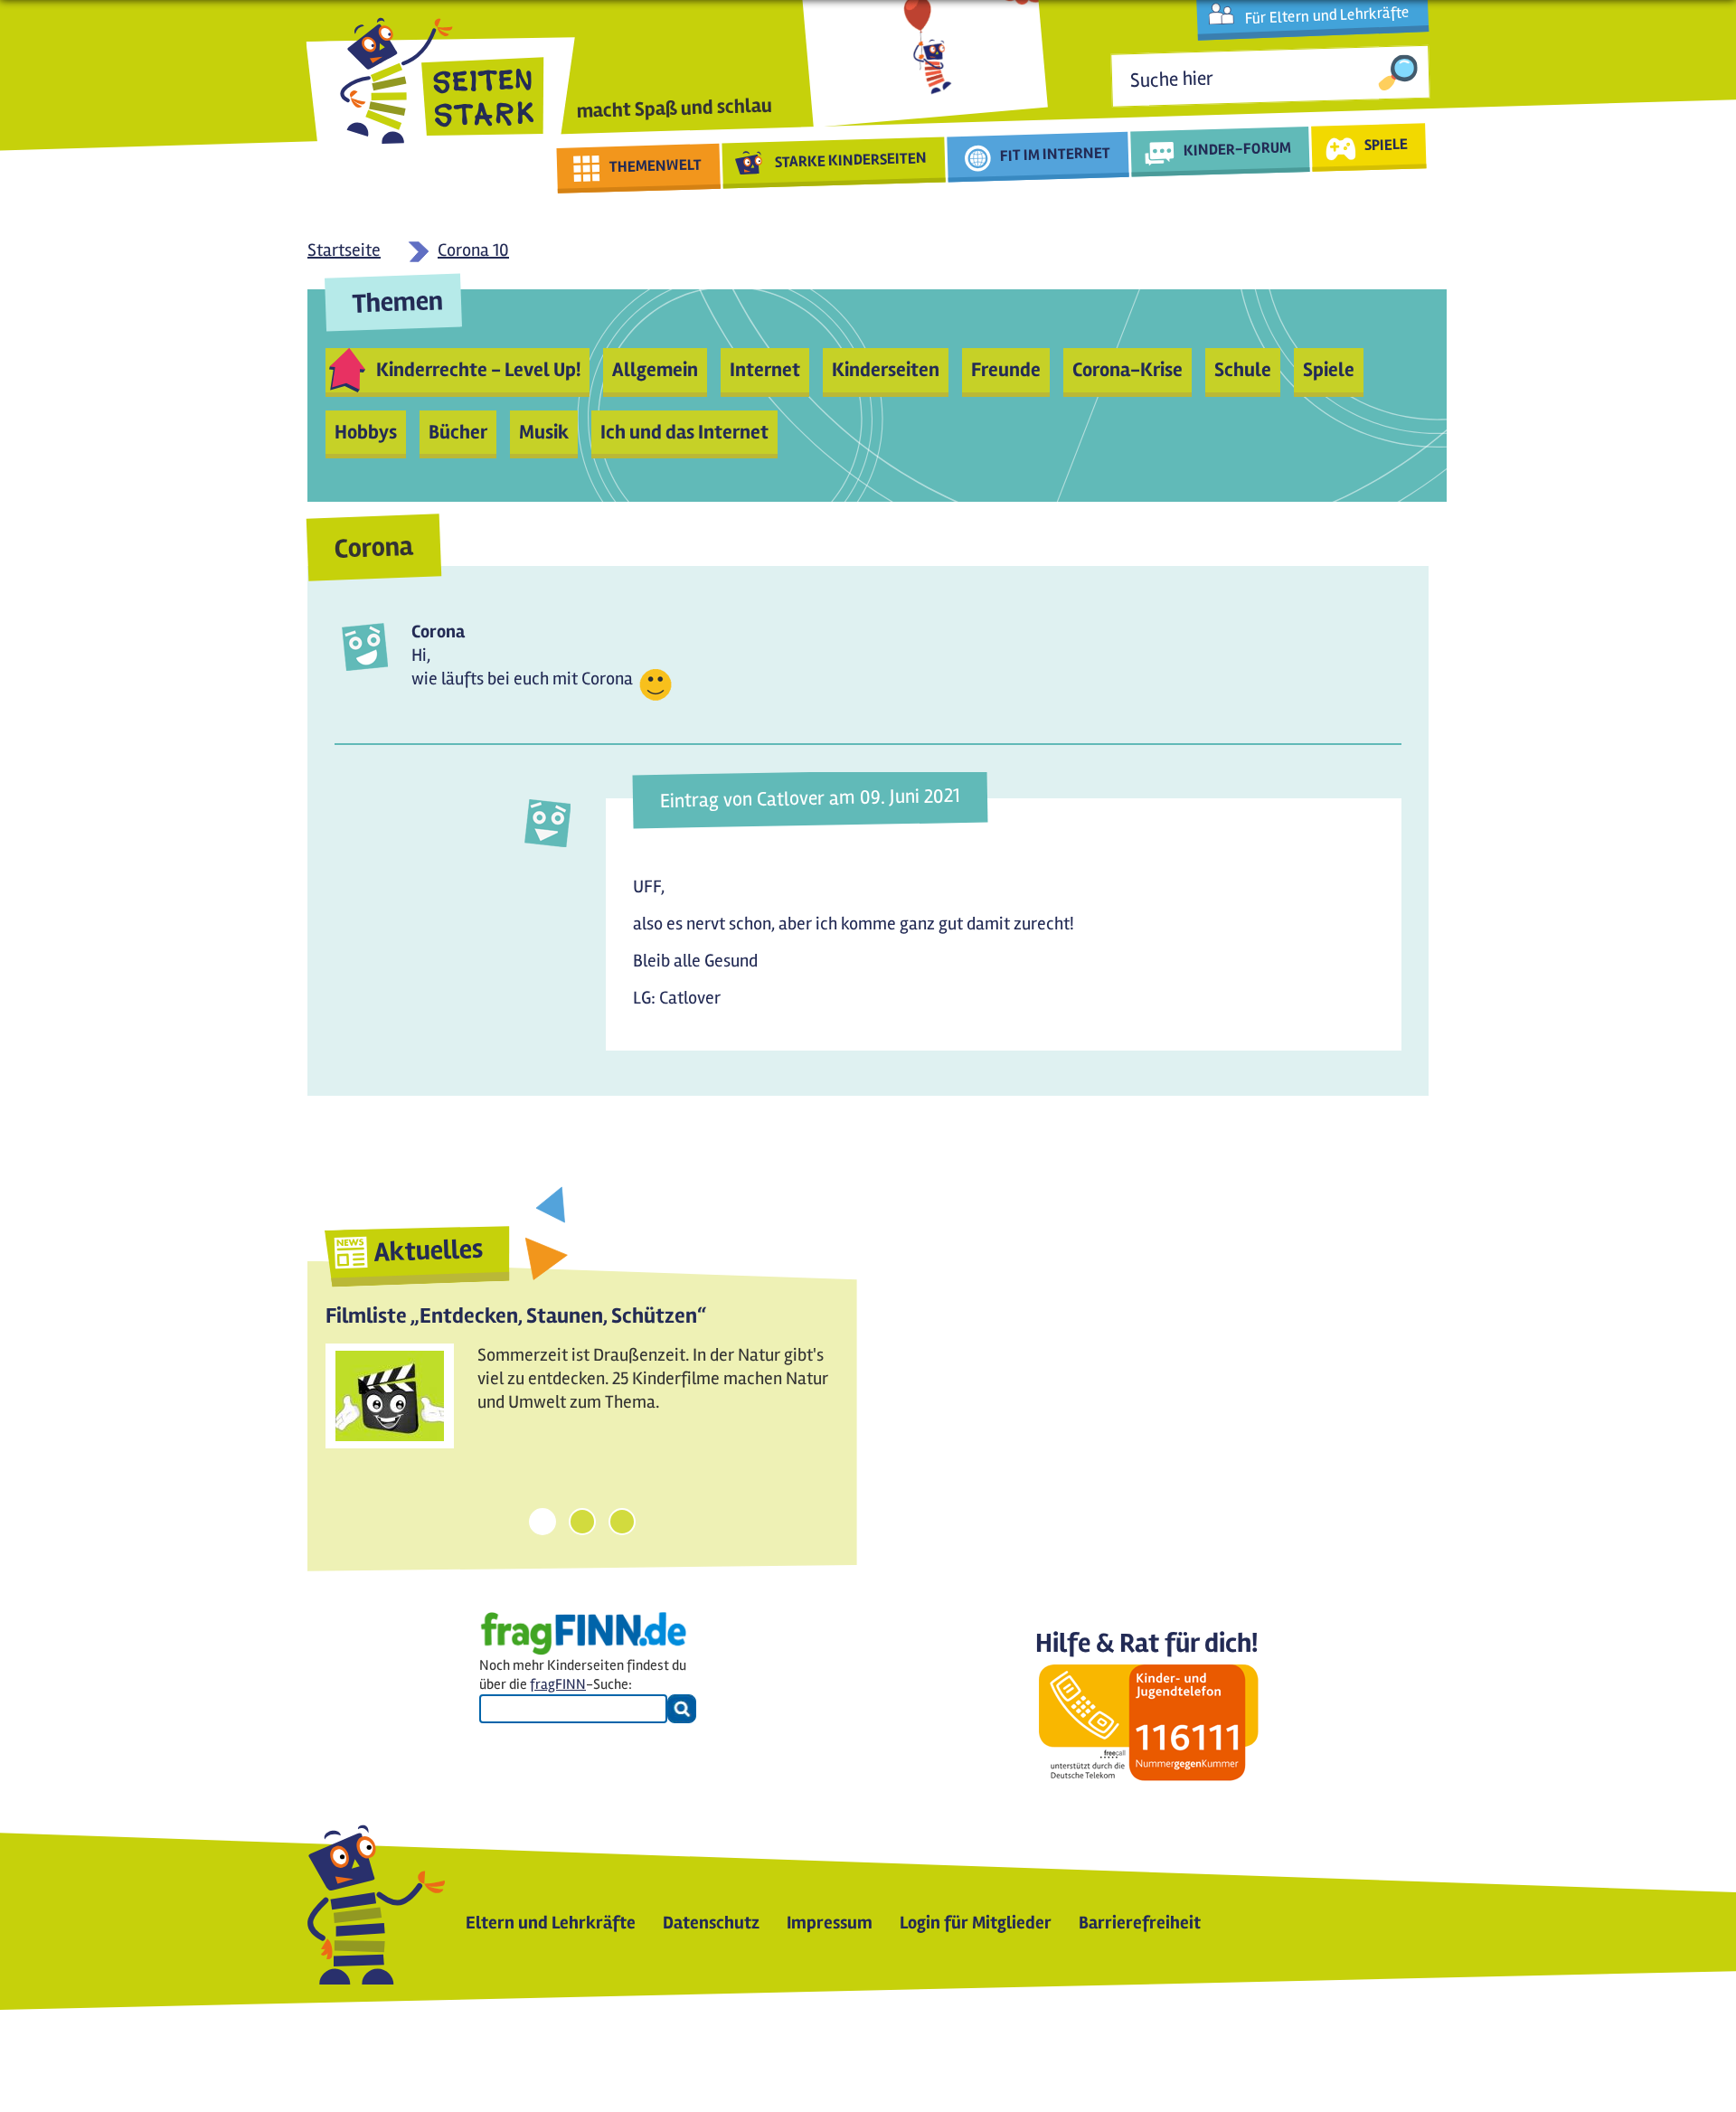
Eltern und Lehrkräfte (551, 1923)
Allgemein (655, 370)
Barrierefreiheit (1140, 1923)
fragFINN (558, 1684)
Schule (1243, 370)
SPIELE (1386, 144)
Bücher (458, 432)
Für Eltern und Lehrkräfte (1327, 15)
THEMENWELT (656, 165)
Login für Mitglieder (976, 1923)
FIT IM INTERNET (1056, 154)
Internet (765, 370)
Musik (544, 432)
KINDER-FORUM (1238, 148)
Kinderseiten (886, 370)
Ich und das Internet (684, 432)
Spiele (1329, 370)
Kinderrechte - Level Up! (478, 370)
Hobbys (366, 432)
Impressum (830, 1923)
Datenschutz (711, 1923)
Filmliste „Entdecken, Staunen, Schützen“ (516, 1316)
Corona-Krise (1127, 370)
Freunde (1006, 370)
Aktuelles (429, 1250)
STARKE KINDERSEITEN (851, 160)
